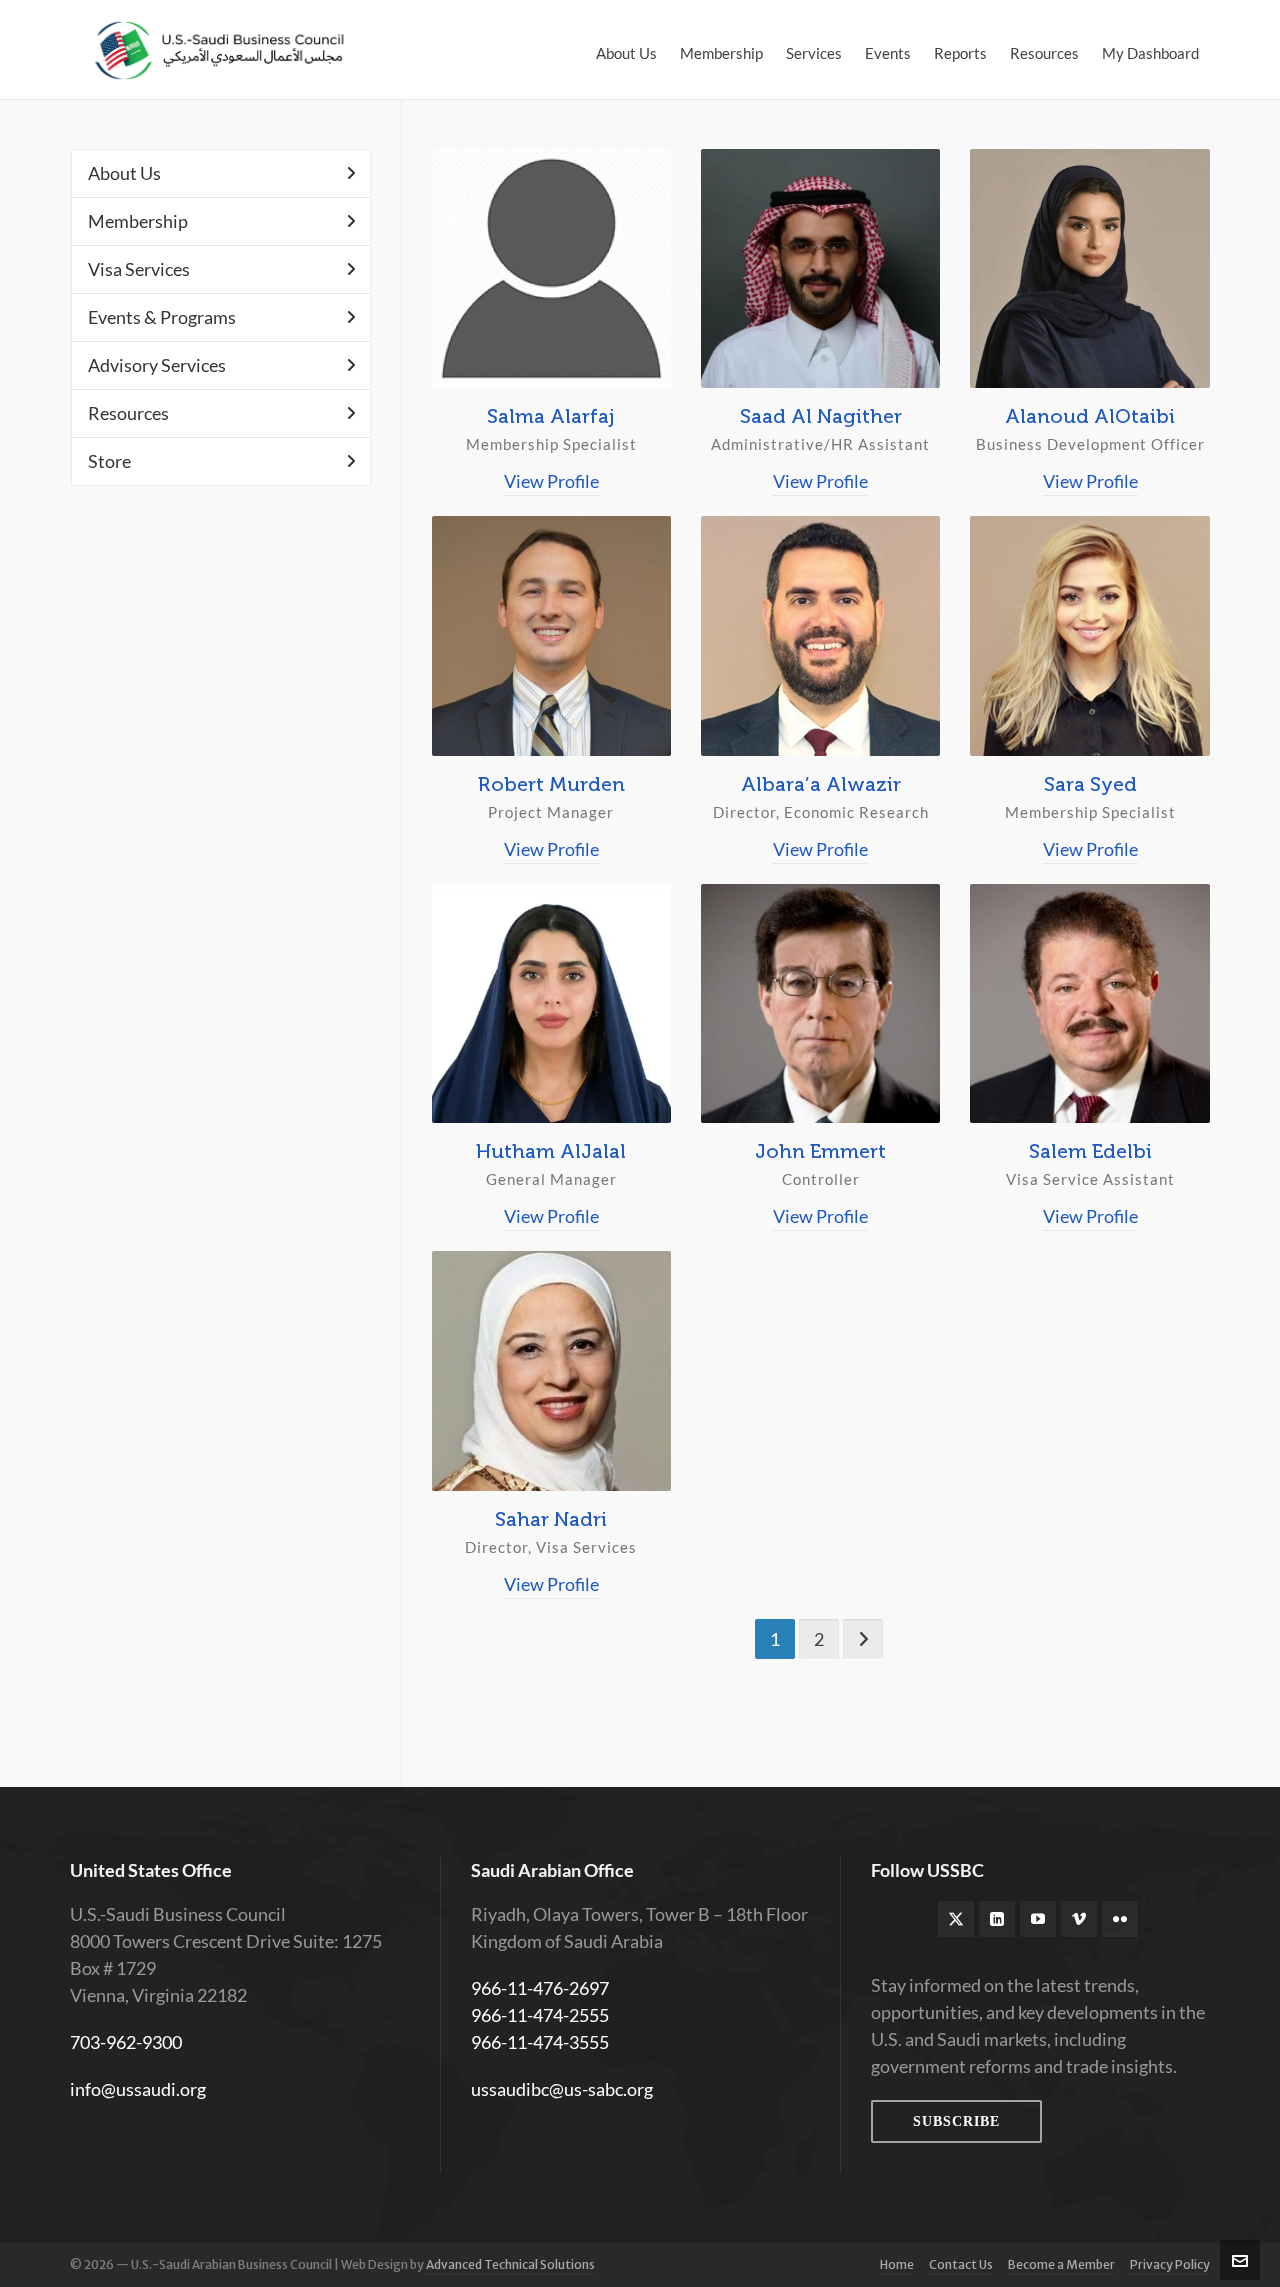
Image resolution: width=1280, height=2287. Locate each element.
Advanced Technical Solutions (510, 2264)
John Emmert (820, 1151)
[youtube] (1038, 1919)
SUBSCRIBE (956, 2121)
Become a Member (1061, 2264)
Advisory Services (157, 365)
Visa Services (139, 269)
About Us (124, 173)
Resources (128, 413)
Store (109, 461)
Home (897, 2264)
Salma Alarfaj (551, 416)
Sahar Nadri (551, 1519)
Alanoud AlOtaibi (1090, 416)
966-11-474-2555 (540, 2015)
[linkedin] (997, 1919)
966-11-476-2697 (540, 1988)
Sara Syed (1090, 784)
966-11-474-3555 (540, 2042)
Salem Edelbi (1090, 1151)
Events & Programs (162, 317)
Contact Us (961, 2264)
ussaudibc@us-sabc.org (562, 2089)
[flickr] (1120, 1919)
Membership (138, 221)
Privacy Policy (1170, 2264)
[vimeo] (1079, 1919)
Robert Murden (551, 784)
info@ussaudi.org (138, 2089)
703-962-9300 (126, 2042)
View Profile (551, 481)
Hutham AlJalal (551, 1151)
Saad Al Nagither (821, 416)
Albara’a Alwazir (821, 784)
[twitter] (956, 1919)
